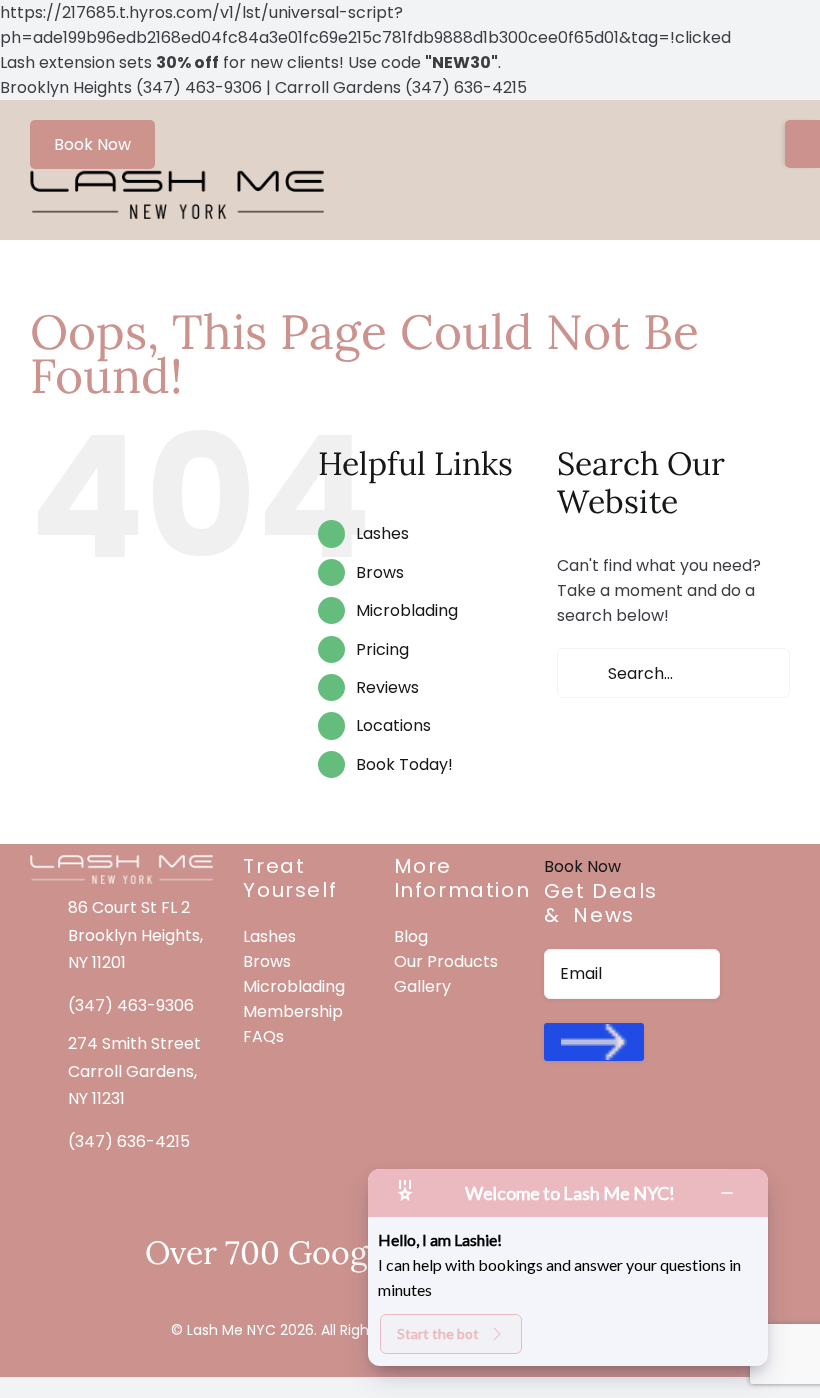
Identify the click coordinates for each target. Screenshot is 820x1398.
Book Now (92, 144)
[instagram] (588, 1121)
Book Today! (404, 764)
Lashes (382, 533)
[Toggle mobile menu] (782, 181)
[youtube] (660, 1121)
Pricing (382, 649)
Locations (393, 725)
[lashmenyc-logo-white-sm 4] (121, 861)
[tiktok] (624, 1121)
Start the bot (438, 1333)
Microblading (407, 610)
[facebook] (552, 1121)
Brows (380, 572)
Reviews (387, 687)
